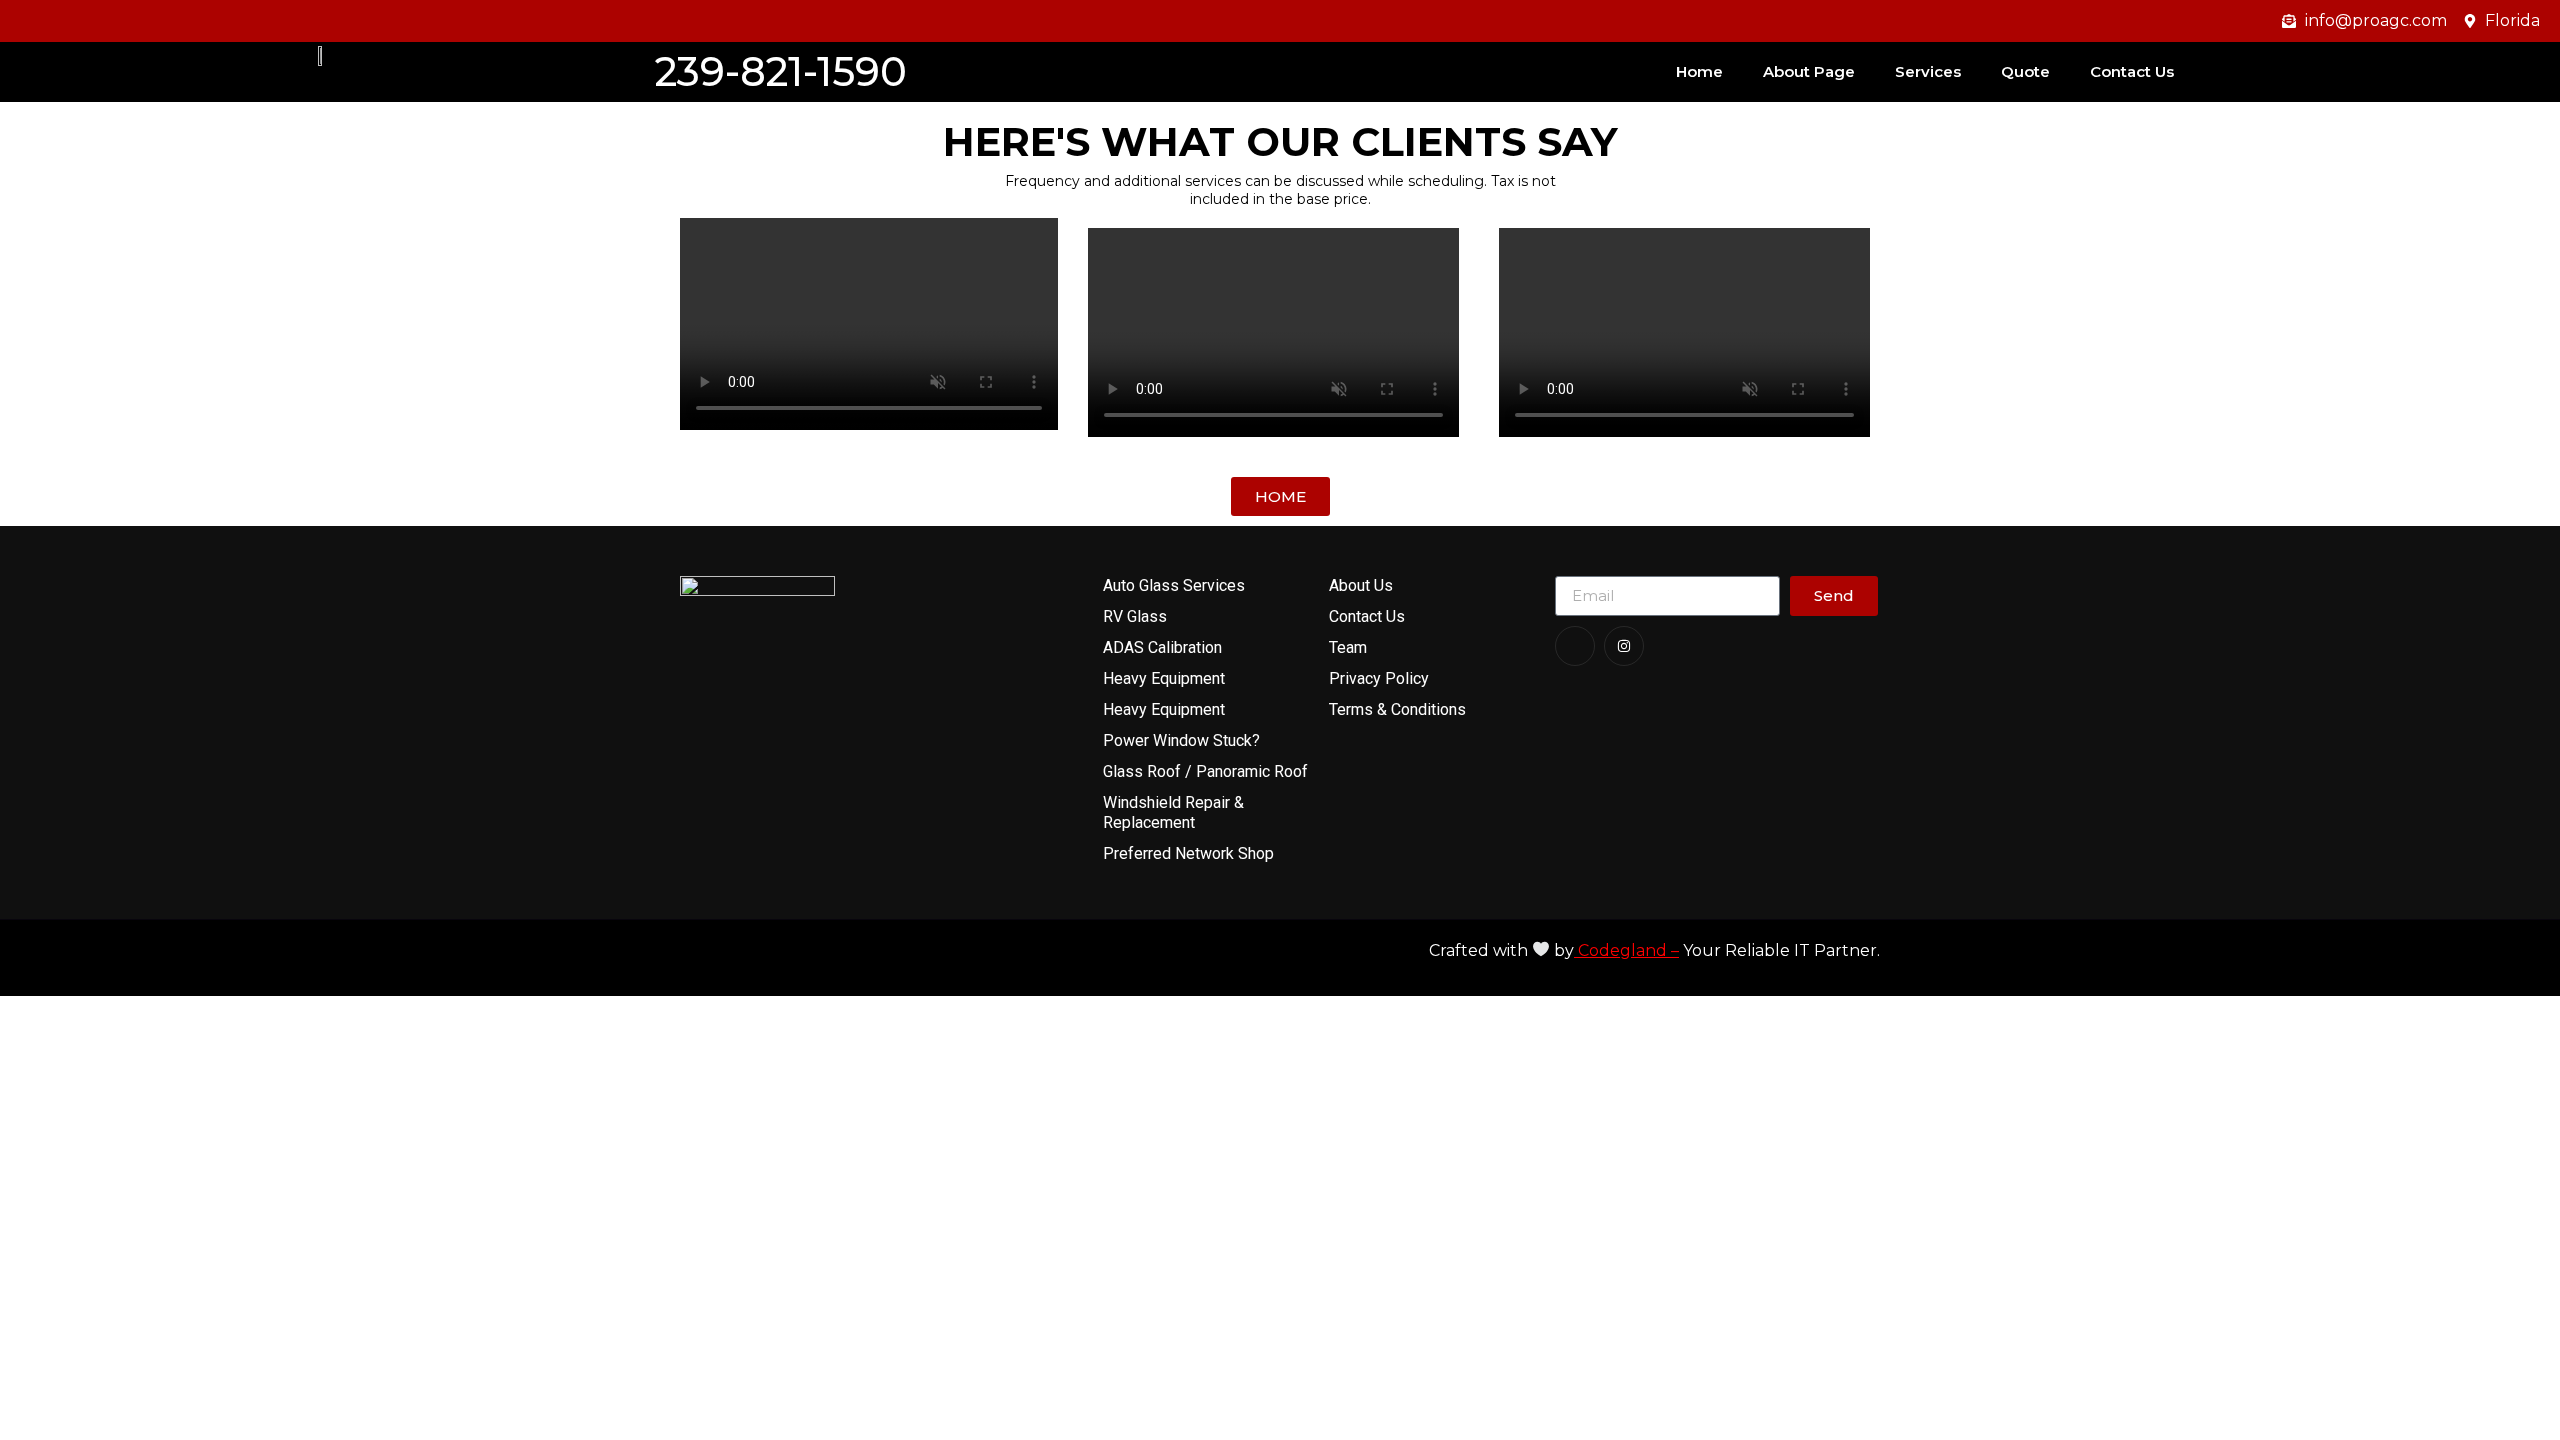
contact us (2132, 71)
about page (1809, 71)
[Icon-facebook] (1575, 646)
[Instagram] (1624, 646)
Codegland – (1626, 950)
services (1928, 71)
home (1699, 71)
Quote (2025, 71)
